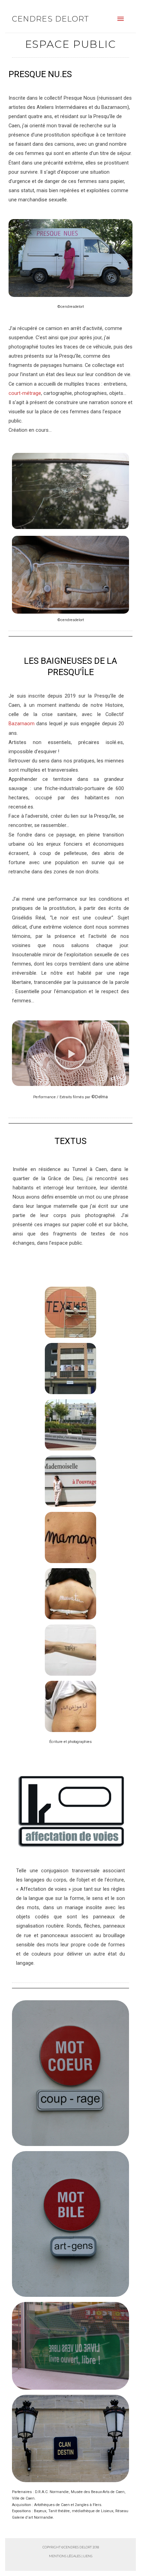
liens (88, 2556)
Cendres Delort (50, 19)
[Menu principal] (120, 19)
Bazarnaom (22, 724)
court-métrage (25, 393)
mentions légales (65, 2556)
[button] (70, 1053)
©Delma (100, 1097)
